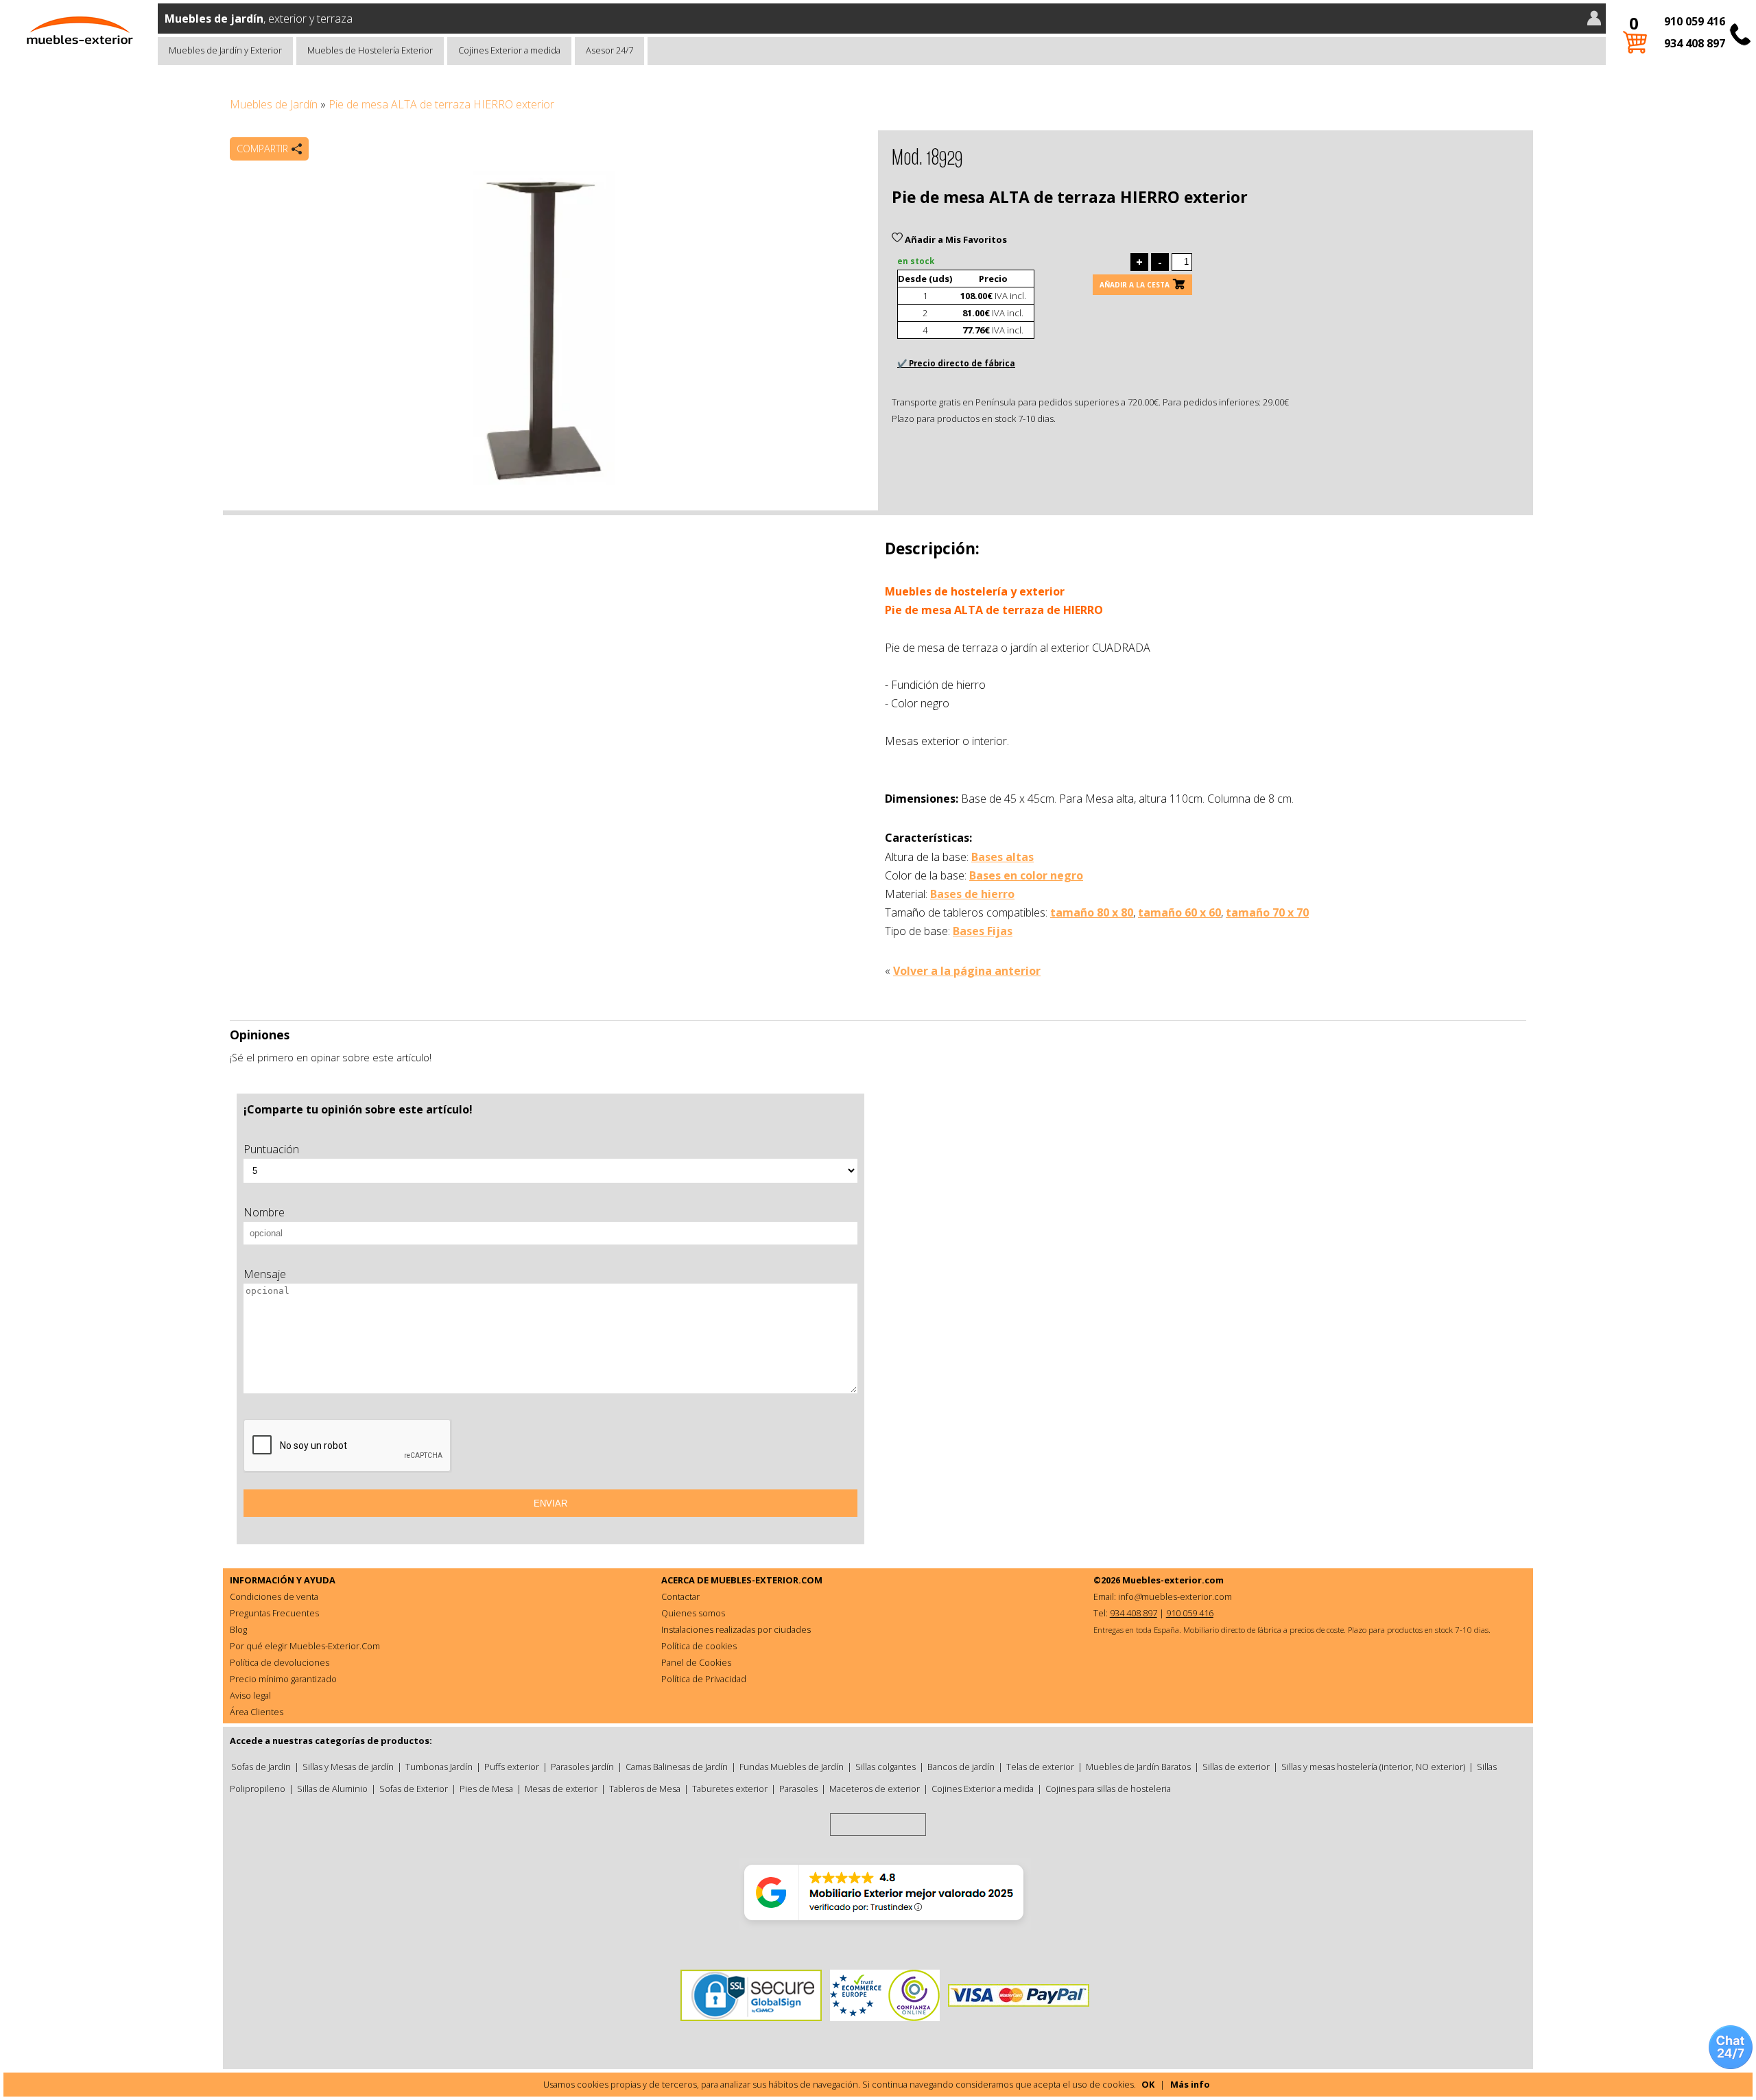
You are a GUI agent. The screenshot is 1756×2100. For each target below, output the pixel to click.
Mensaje (265, 1274)
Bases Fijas (983, 931)
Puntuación (271, 1149)
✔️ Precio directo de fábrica (956, 363)
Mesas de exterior (561, 1789)
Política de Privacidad (704, 1679)
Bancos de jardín (961, 1767)
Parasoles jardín (582, 1767)
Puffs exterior (512, 1767)
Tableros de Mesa (645, 1789)
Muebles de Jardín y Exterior (225, 50)
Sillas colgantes (886, 1767)
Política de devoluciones (280, 1662)
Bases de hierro (972, 894)
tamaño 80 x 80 (1092, 912)
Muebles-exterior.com (1173, 1580)
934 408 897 (1695, 43)
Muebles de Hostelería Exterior (370, 50)
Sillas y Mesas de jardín (348, 1767)
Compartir (262, 149)
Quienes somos (693, 1613)
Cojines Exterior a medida (509, 50)
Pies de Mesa (486, 1789)
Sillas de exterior (1236, 1767)
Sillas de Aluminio (332, 1789)
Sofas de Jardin (261, 1767)
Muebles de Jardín (274, 104)
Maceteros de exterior (875, 1789)
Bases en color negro (1026, 875)
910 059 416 (1695, 21)
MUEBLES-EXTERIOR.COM (767, 1580)
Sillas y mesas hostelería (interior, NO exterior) (1373, 1767)
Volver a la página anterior (967, 971)
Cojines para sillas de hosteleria (1108, 1789)
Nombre (264, 1212)
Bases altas (1002, 857)
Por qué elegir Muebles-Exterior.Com (305, 1646)
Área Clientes (257, 1712)
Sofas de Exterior (414, 1789)
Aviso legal (250, 1695)
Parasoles (798, 1789)
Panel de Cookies (696, 1662)
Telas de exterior (1040, 1767)
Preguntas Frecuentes (274, 1613)
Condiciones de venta (274, 1596)
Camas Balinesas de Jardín (677, 1767)
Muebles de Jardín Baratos (1138, 1767)
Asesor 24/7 (609, 50)
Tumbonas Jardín (439, 1767)
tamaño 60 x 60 (1179, 912)
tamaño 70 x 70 (1267, 912)
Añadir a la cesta (1135, 285)
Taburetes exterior (730, 1789)
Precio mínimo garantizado (283, 1679)
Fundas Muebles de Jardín (792, 1767)
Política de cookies (699, 1646)
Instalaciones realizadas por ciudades (736, 1629)
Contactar (680, 1596)
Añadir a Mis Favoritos (955, 239)
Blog (238, 1629)
